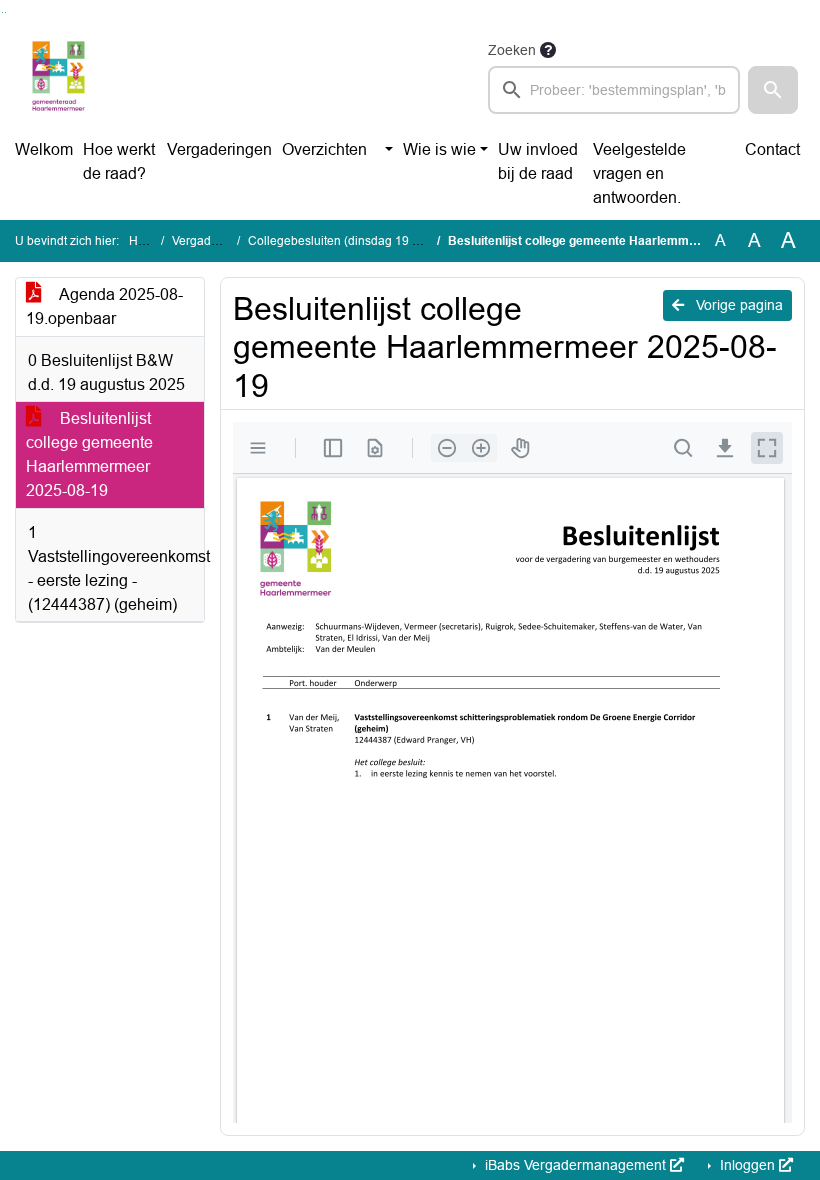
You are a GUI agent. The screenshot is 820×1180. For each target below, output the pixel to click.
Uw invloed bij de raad (538, 161)
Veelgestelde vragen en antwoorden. (639, 173)
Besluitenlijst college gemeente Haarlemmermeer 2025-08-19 (89, 454)
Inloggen (747, 1165)
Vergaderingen (219, 149)
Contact (772, 149)
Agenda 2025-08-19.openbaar (104, 306)
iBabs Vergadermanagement (575, 1165)
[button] (773, 90)
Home (145, 241)
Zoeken (512, 50)
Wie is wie (439, 149)
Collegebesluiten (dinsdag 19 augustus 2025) (372, 241)
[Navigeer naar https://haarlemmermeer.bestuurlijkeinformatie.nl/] (58, 76)
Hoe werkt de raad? (119, 161)
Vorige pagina (737, 305)
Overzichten (324, 149)
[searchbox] (614, 90)
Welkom (44, 149)
